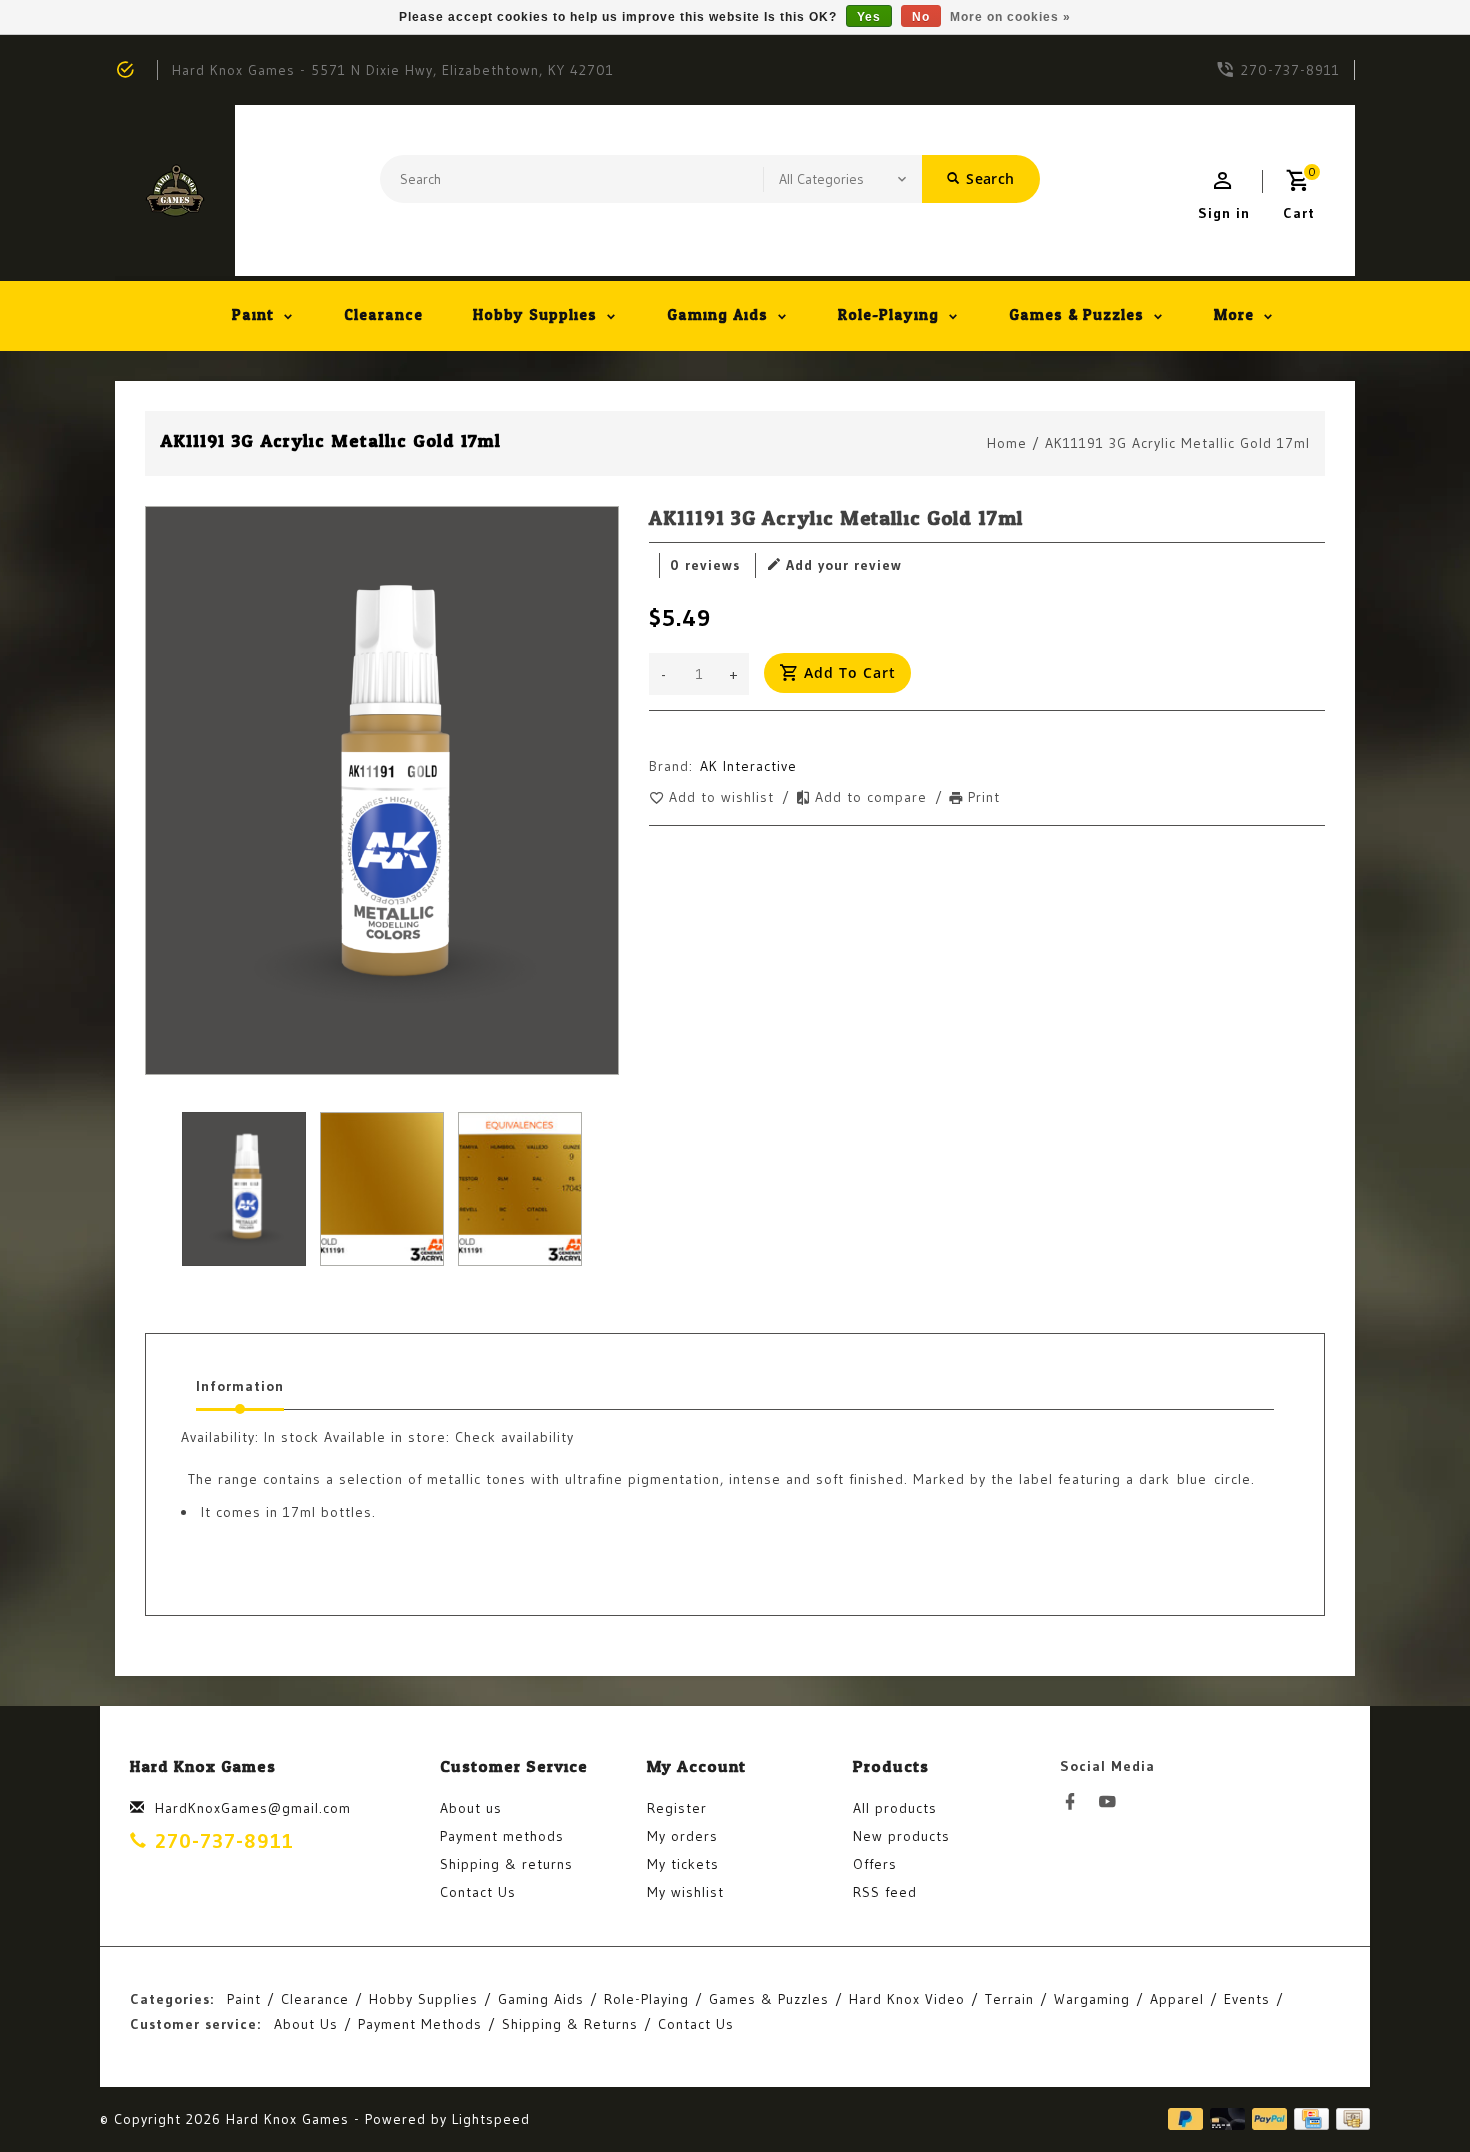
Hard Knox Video (907, 1999)
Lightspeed (491, 2119)
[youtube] (1113, 1802)
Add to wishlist (724, 797)
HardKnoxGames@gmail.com (253, 1808)
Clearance (383, 315)
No (921, 17)
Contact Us (478, 1892)
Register (677, 1808)
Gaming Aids (717, 315)
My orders (682, 1836)
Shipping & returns (506, 1864)
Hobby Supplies (535, 315)
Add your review (844, 565)
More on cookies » (1010, 17)
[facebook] (1076, 1802)
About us (471, 1808)
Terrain (1009, 1999)
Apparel (1177, 1999)
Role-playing (888, 315)
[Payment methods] (1349, 2118)
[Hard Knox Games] (175, 190)
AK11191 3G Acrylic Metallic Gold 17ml (1177, 443)
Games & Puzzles (1076, 315)
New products (901, 1836)
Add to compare (873, 797)
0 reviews (705, 565)
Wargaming (1092, 1999)
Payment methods (502, 1836)
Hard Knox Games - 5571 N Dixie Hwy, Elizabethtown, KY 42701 (393, 70)
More (1234, 315)
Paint (253, 315)
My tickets (683, 1864)
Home (1007, 443)
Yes (869, 17)
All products (895, 1808)
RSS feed (885, 1892)
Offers (875, 1864)
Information (240, 1386)
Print (984, 797)
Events (1247, 1999)
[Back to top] (1410, 2092)
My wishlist (685, 1892)
